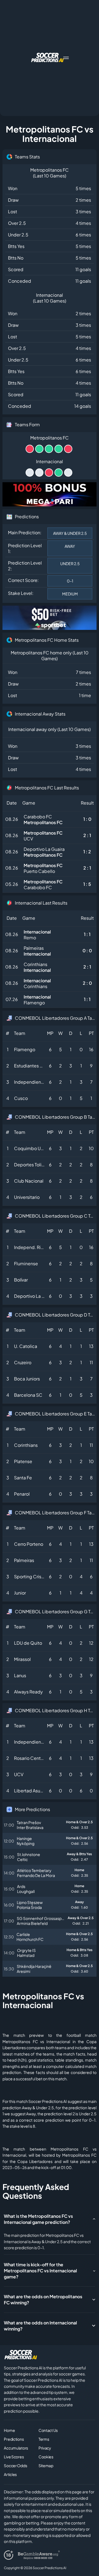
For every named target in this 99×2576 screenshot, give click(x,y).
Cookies (46, 2457)
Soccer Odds (15, 2466)
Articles (10, 2474)
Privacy (45, 2448)
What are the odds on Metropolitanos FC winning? (43, 2299)
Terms (44, 2439)
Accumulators (16, 2448)
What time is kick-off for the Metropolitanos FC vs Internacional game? (40, 2271)
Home (9, 2430)
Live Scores (14, 2457)
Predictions (14, 2439)
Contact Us (48, 2430)
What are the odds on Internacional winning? (40, 2326)
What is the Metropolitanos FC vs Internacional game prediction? (38, 2219)
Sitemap (46, 2466)
